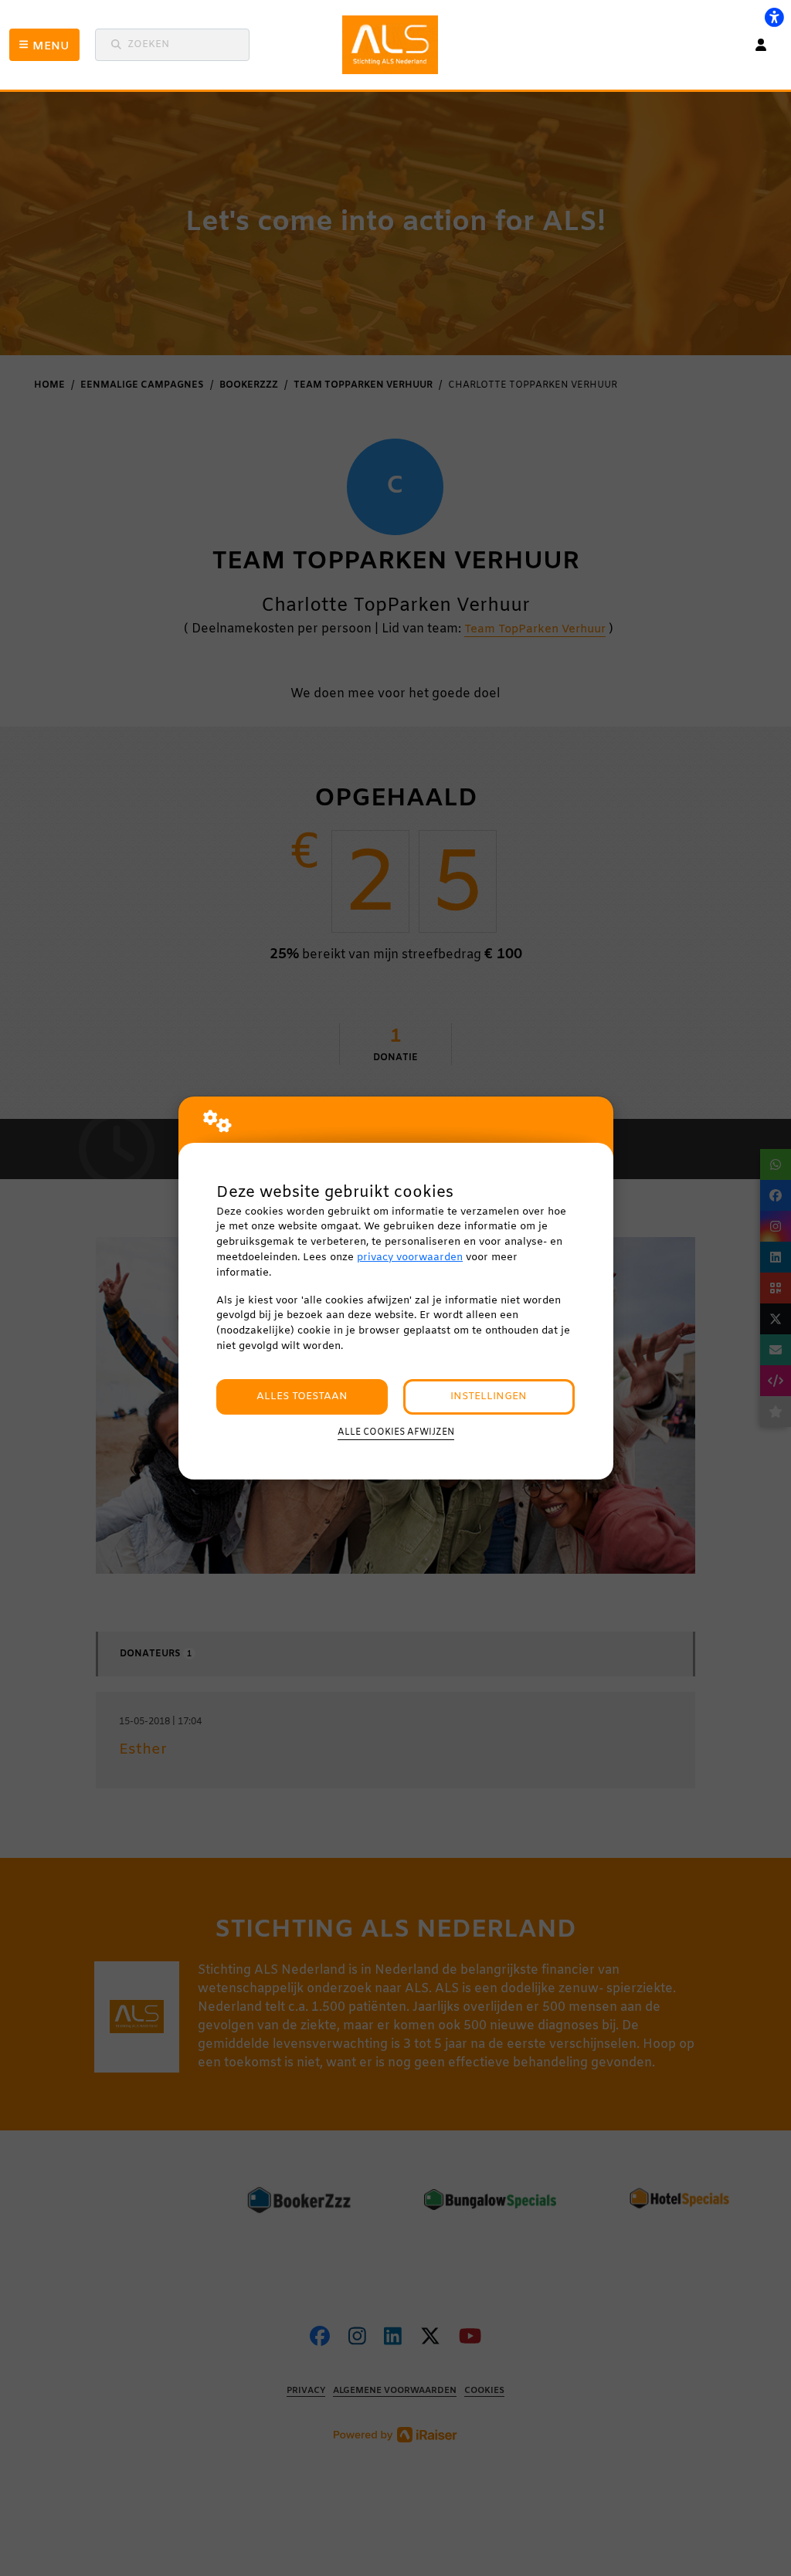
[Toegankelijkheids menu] (774, 17)
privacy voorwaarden (410, 1257)
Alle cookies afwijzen (396, 1432)
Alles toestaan (302, 1396)
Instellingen (489, 1396)
